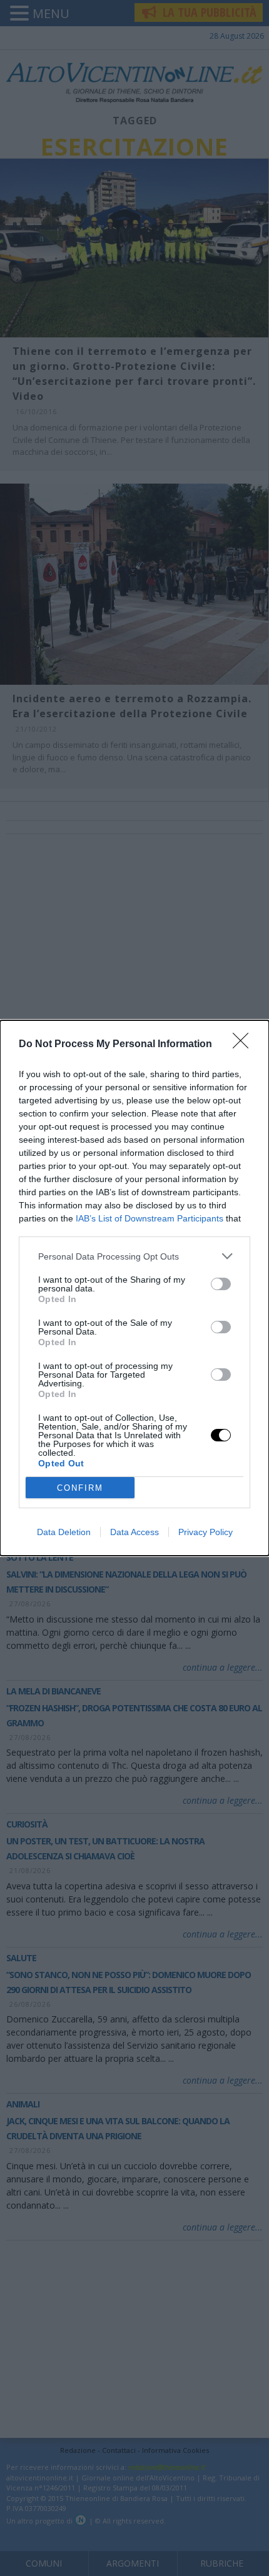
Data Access (134, 1532)
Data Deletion (64, 1532)
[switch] (221, 1284)
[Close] (245, 1045)
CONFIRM (80, 1488)
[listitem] (134, 1256)
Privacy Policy (206, 1532)
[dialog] (134, 1288)
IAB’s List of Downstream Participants (150, 1218)
